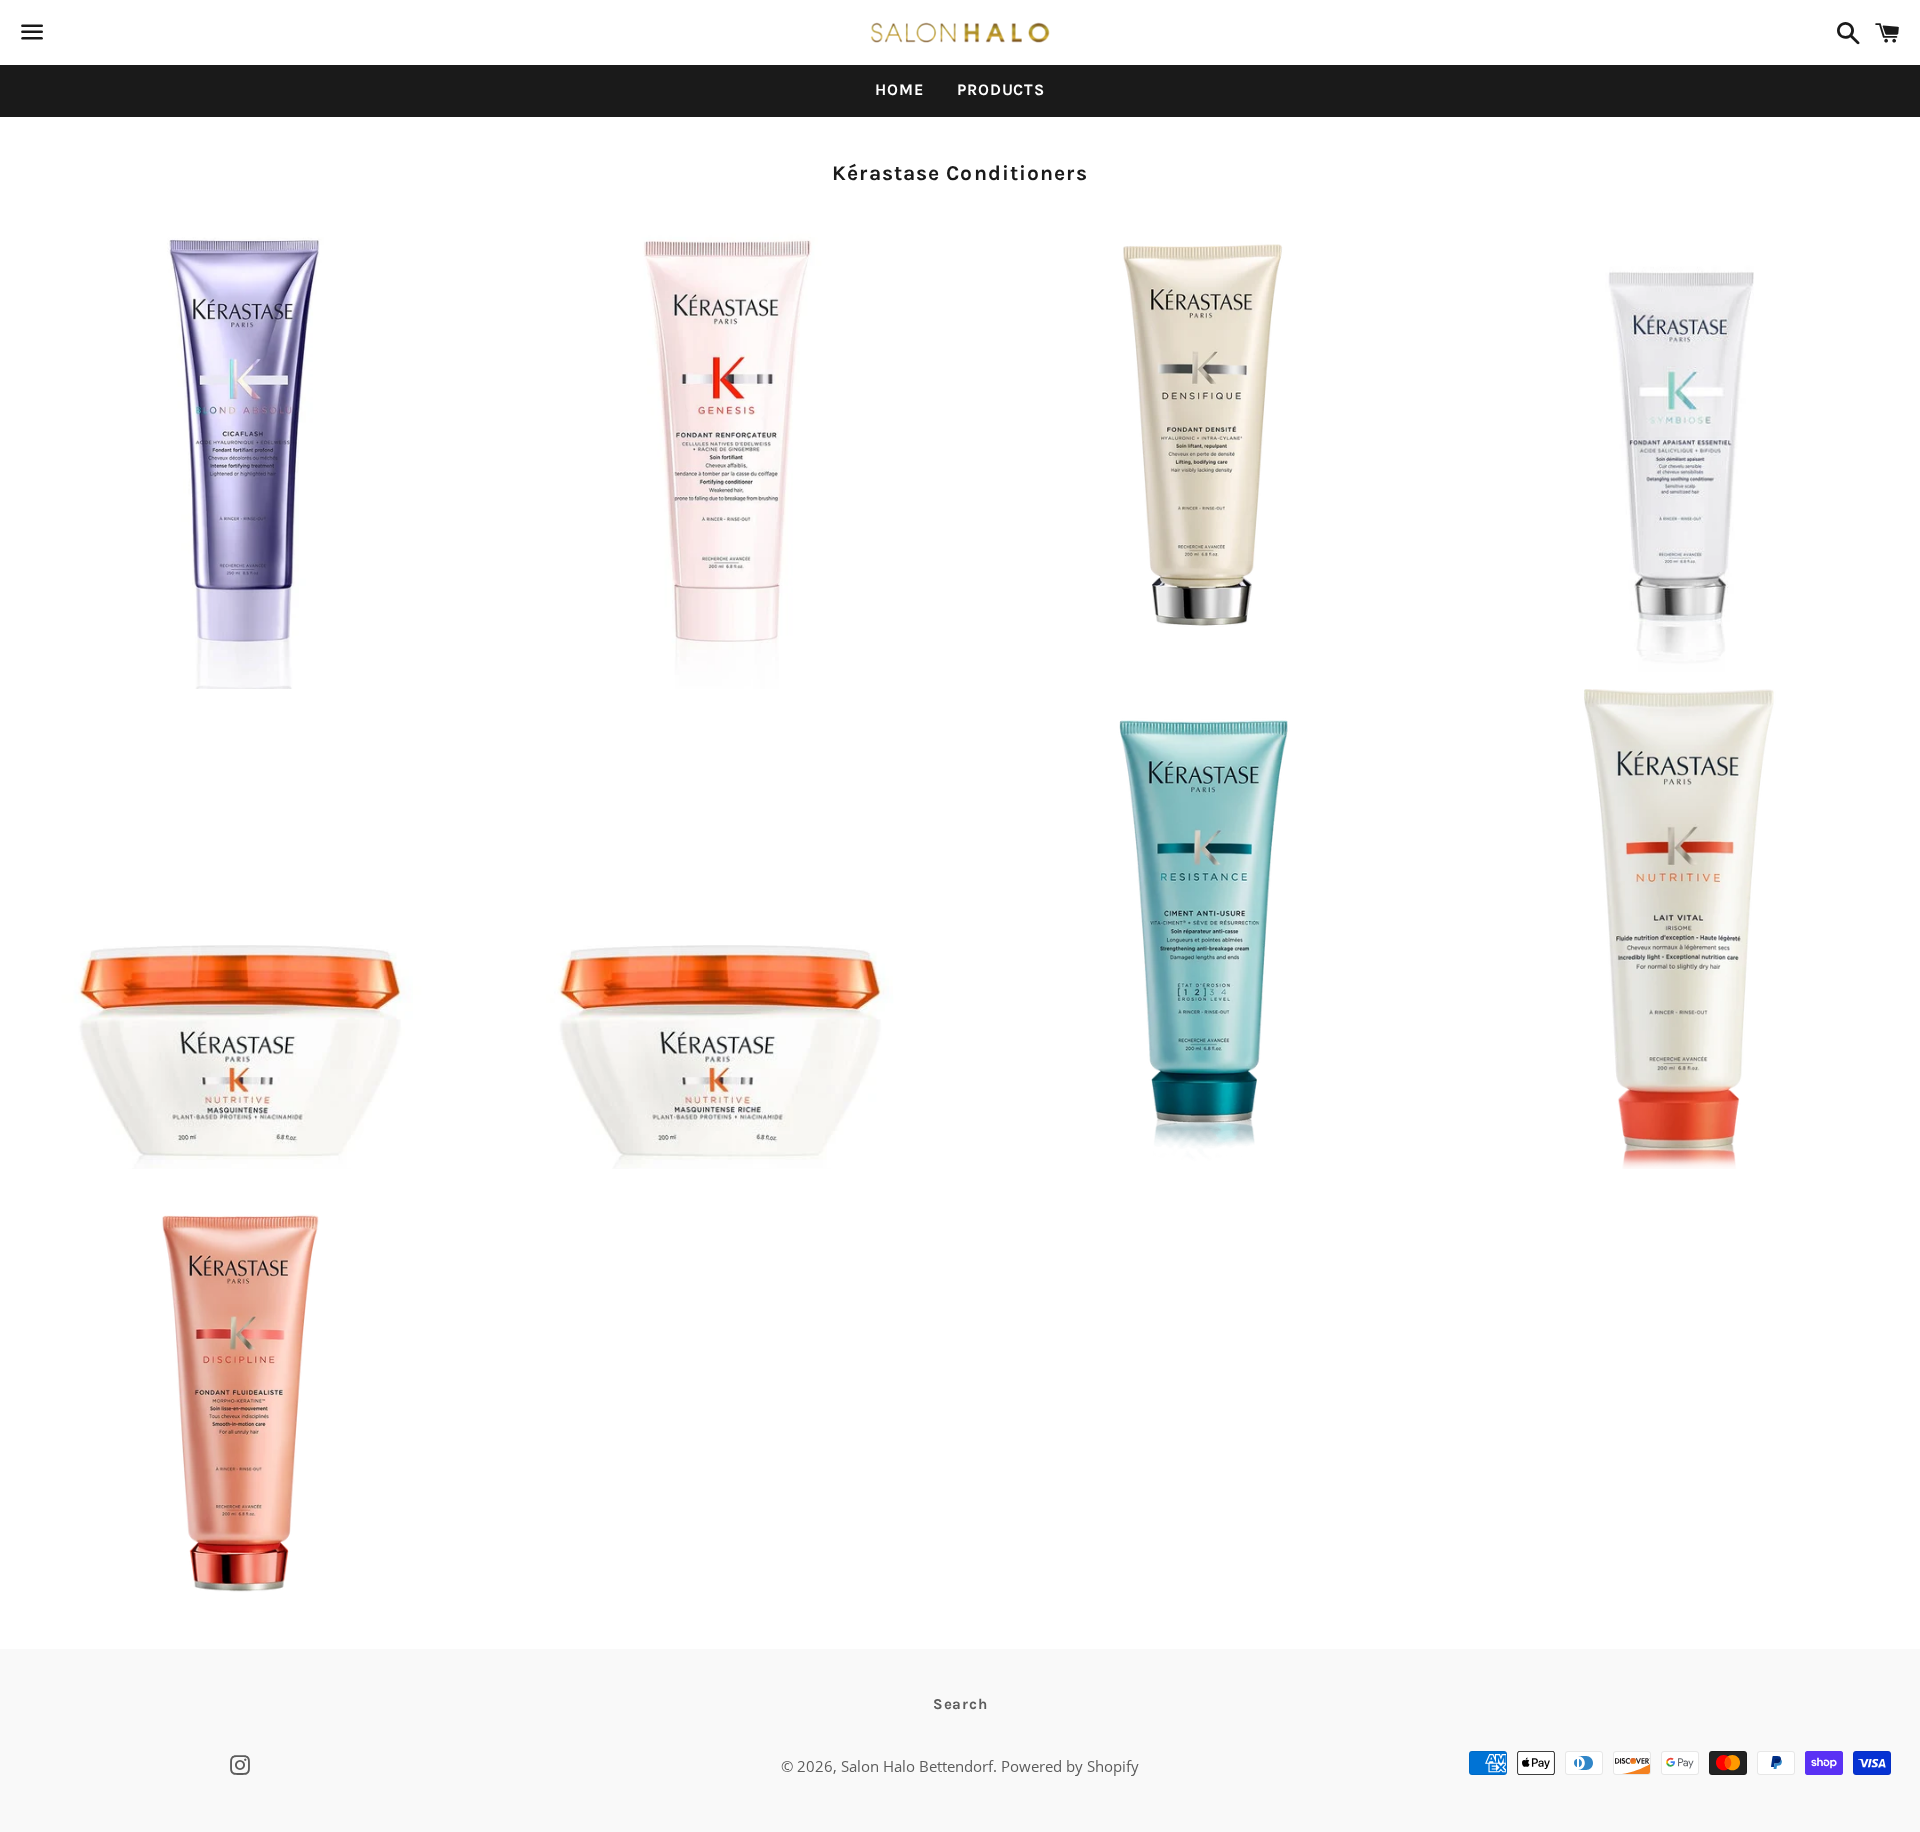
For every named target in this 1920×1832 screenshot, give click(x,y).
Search (960, 1704)
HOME (899, 89)
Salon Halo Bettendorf (917, 1766)
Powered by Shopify (1070, 1766)
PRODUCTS (1000, 89)
